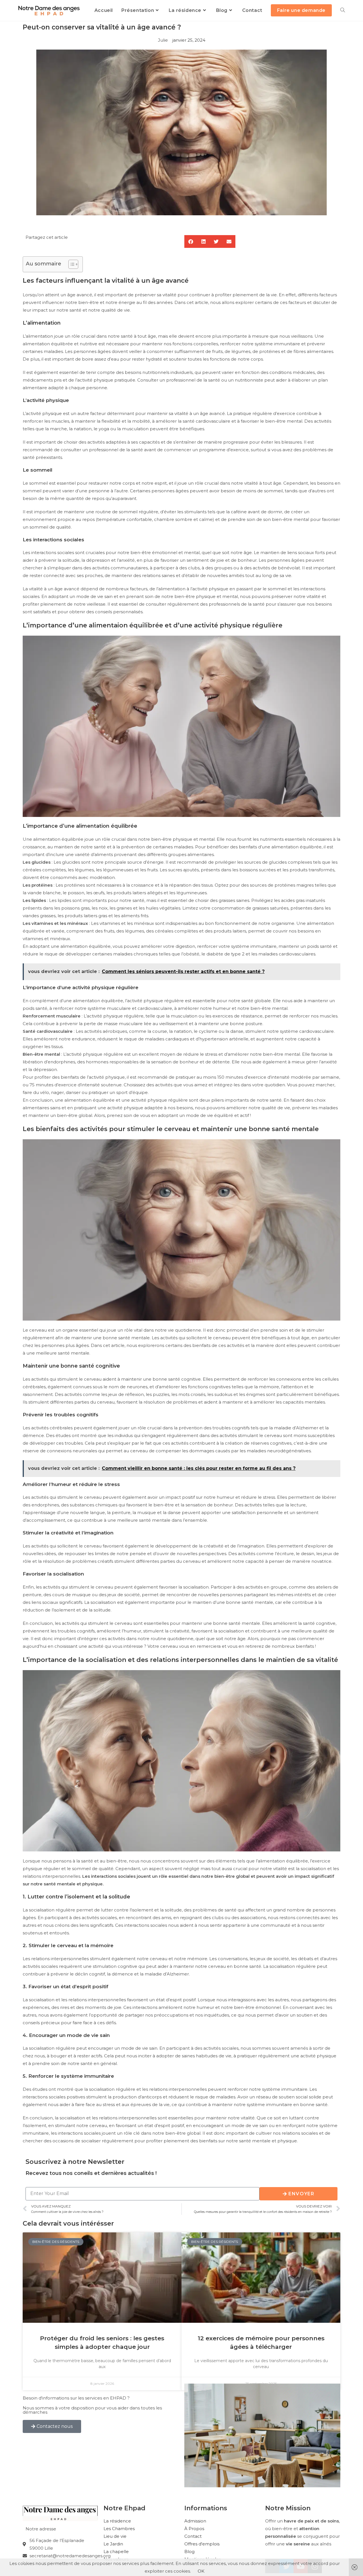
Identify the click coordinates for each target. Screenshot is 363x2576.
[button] (191, 241)
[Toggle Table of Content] (70, 264)
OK (201, 2571)
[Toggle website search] (343, 10)
